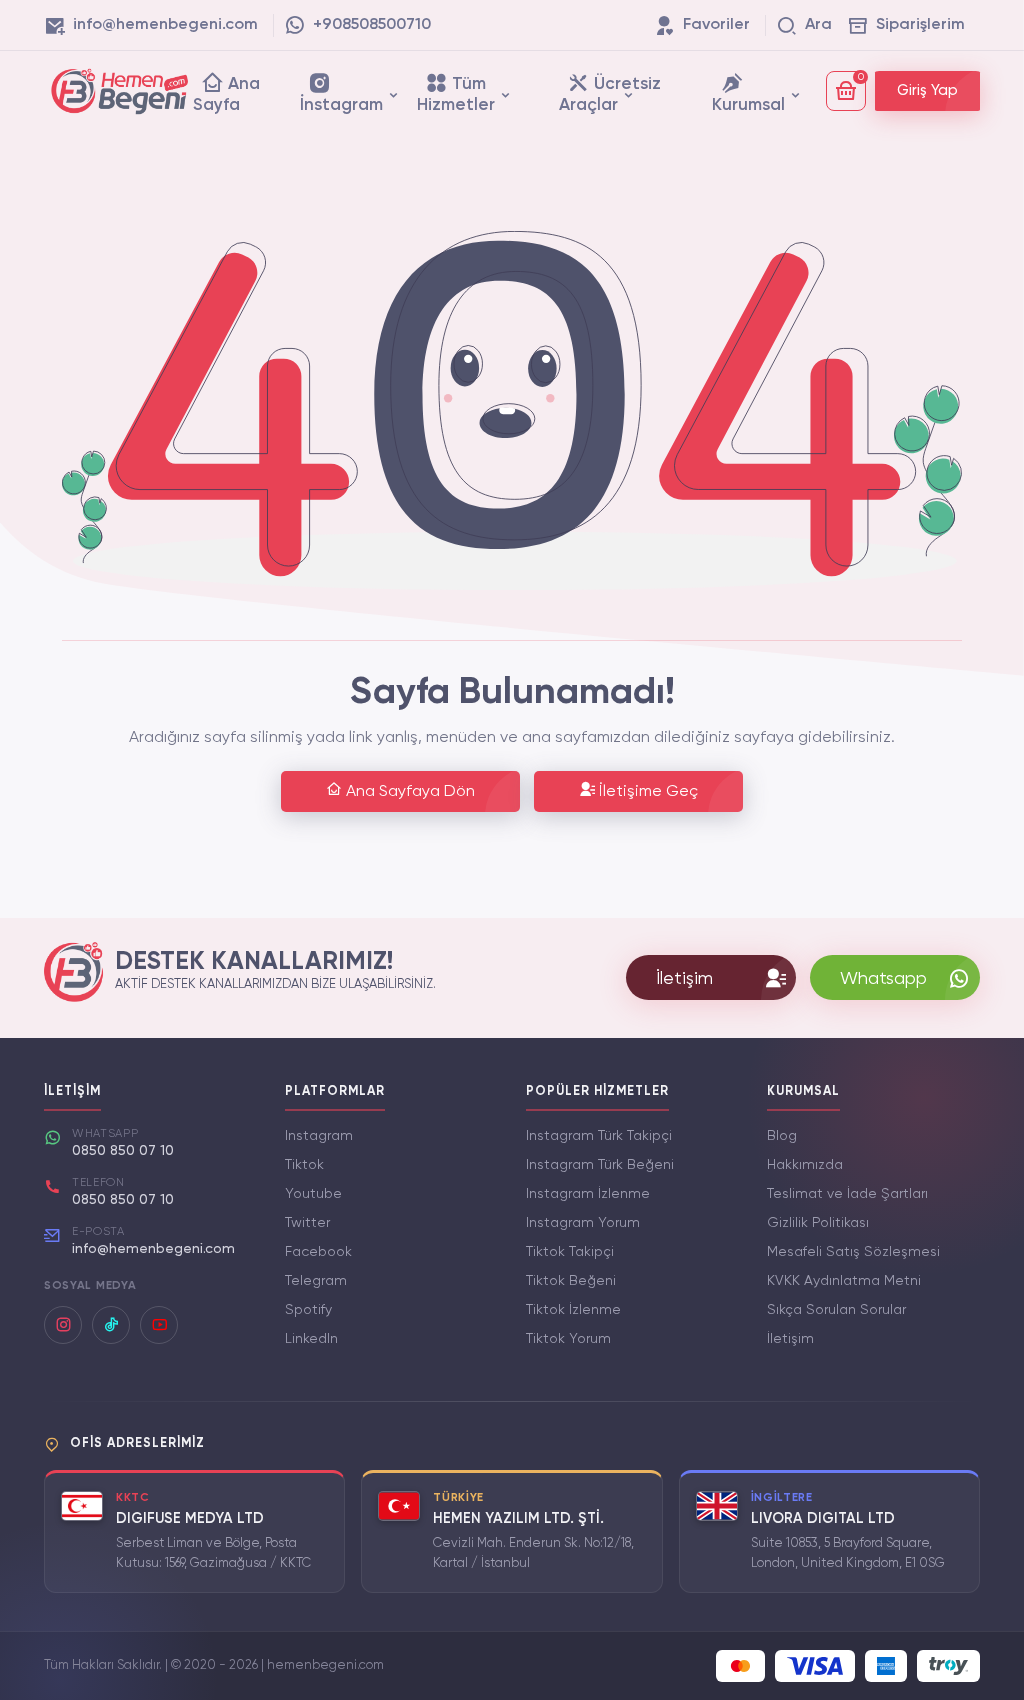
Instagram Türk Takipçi (599, 1136)
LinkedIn (311, 1339)
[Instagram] (63, 1325)
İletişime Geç (646, 792)
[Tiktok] (111, 1325)
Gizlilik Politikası (818, 1223)
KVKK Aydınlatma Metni (844, 1281)
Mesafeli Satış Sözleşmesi (853, 1252)
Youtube (313, 1194)
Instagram (319, 1136)
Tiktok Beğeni (571, 1281)
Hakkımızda (805, 1165)
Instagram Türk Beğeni (600, 1165)
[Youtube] (159, 1325)
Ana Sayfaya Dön (408, 792)
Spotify (308, 1310)
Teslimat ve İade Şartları (847, 1194)
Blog (782, 1136)
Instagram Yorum (583, 1223)
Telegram (316, 1281)
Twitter (307, 1223)
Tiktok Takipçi (570, 1252)
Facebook (318, 1252)
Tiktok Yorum (568, 1339)
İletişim (790, 1339)
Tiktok (304, 1165)
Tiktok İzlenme (573, 1310)
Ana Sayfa (226, 95)
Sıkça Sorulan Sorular (836, 1310)
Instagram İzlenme (588, 1194)
